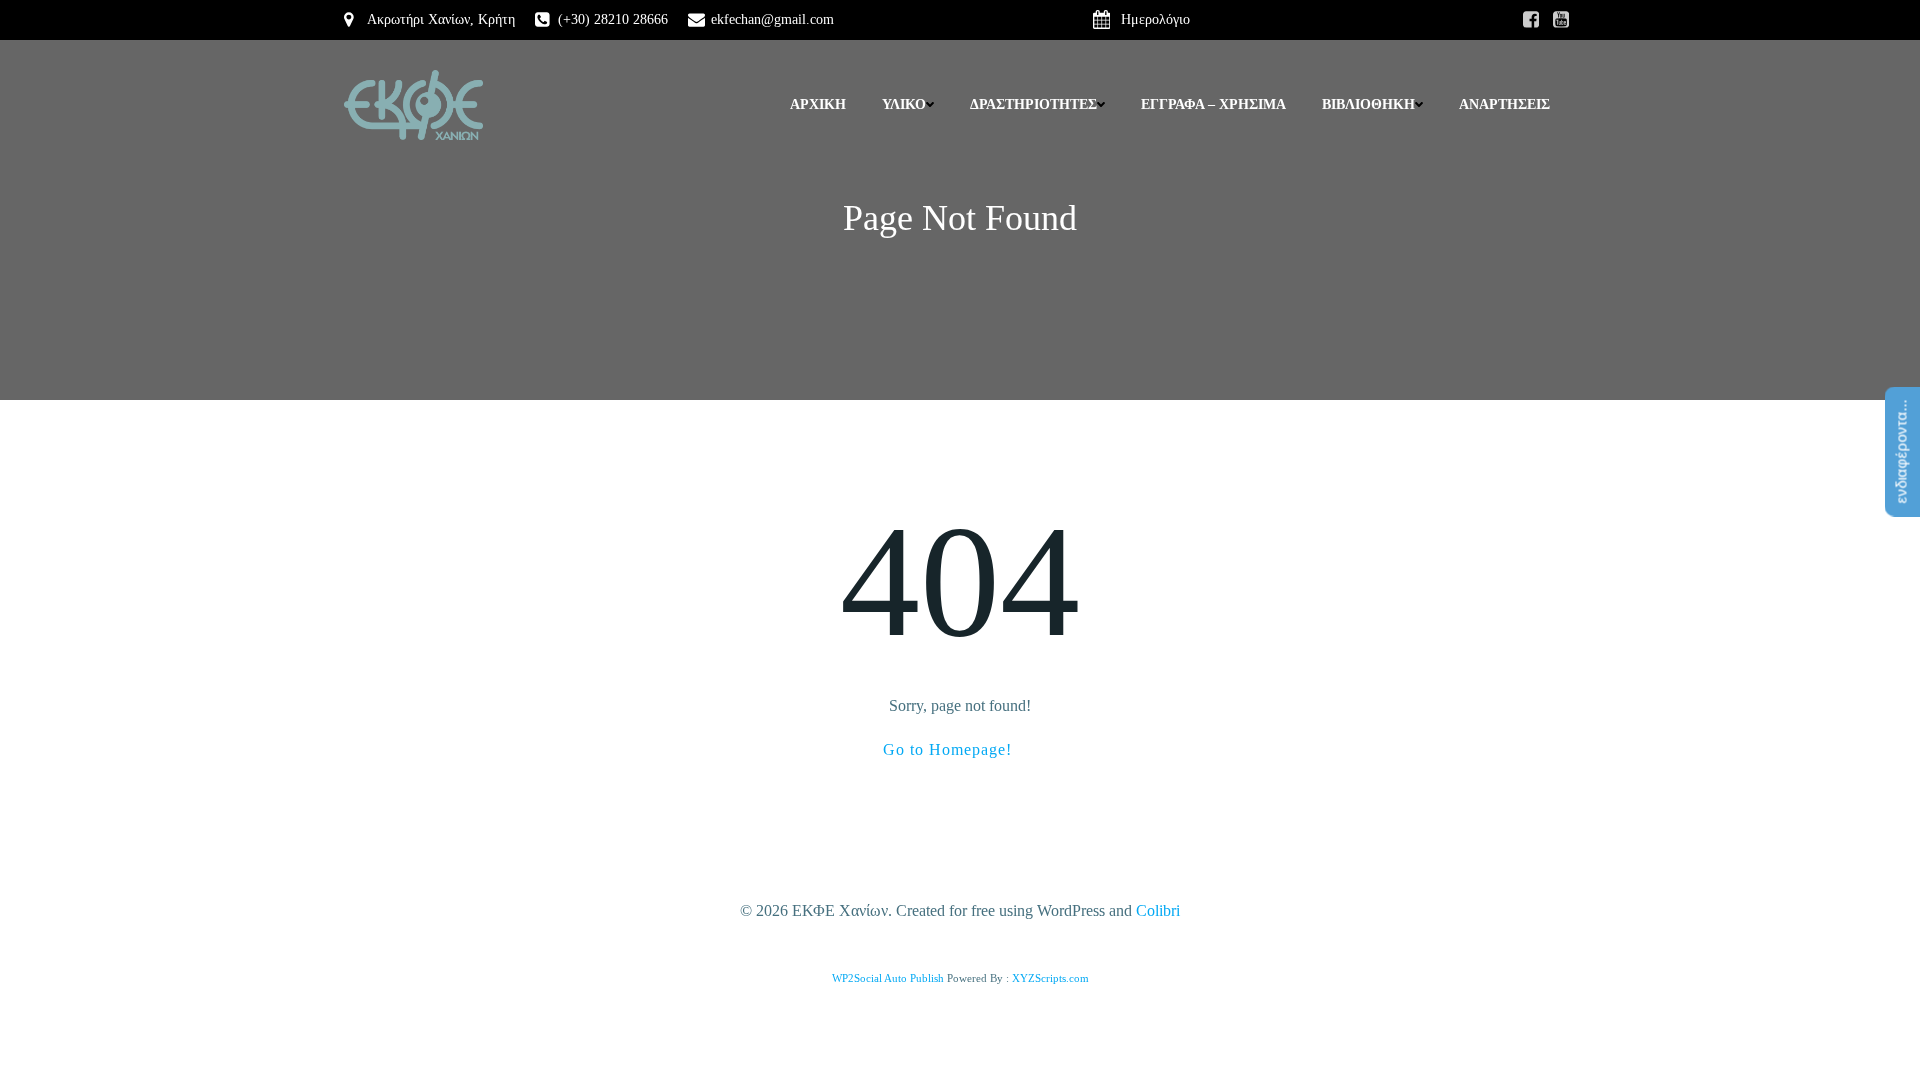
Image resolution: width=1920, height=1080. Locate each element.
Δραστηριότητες (1033, 104)
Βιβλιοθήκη (1368, 104)
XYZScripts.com (1050, 978)
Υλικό (904, 104)
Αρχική (818, 104)
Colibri (1158, 910)
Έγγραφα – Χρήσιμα (1213, 104)
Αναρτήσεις (1504, 104)
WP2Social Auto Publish (888, 978)
